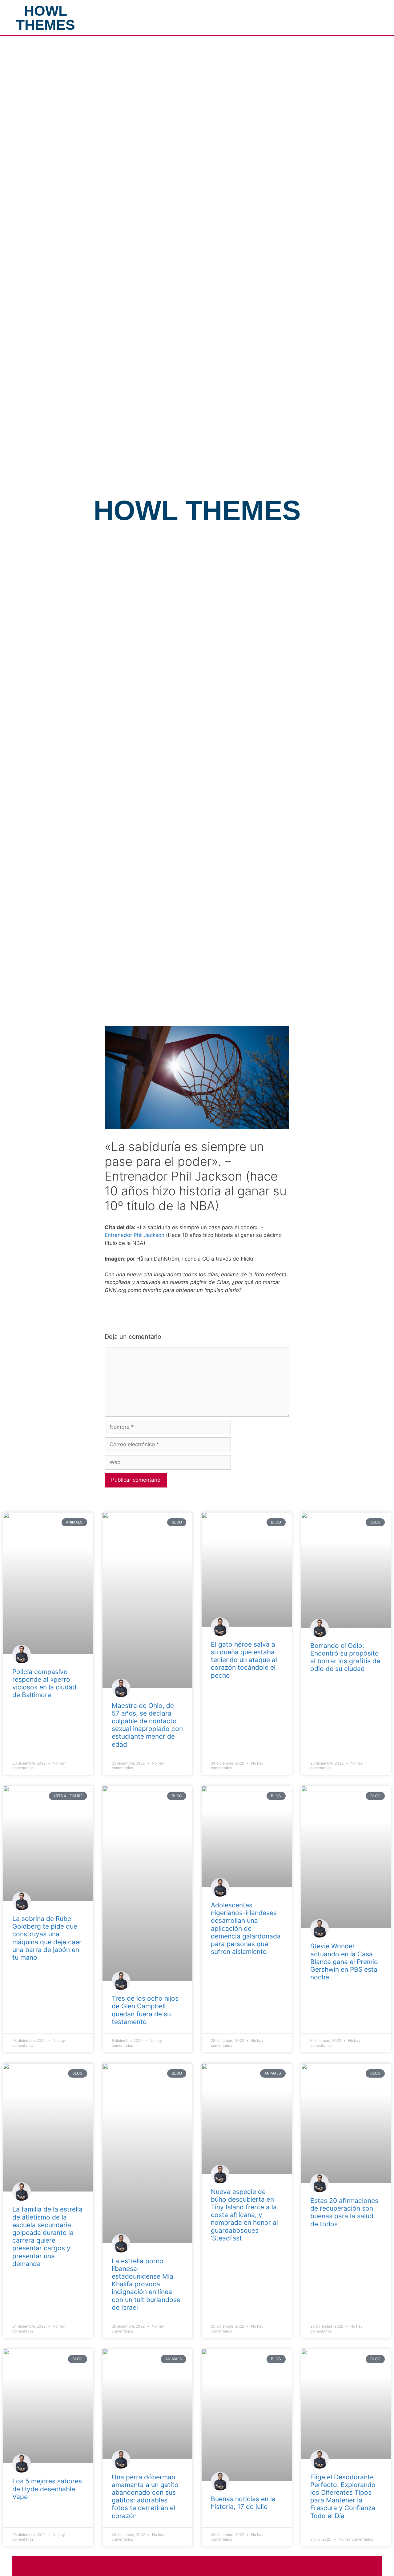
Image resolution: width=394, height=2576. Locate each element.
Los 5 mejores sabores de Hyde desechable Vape (47, 2489)
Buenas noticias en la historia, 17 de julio (243, 2503)
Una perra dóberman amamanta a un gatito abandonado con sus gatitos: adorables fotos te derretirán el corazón (145, 2496)
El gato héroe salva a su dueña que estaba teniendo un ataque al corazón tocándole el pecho (244, 1660)
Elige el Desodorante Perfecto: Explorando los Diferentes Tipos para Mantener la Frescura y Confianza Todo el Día (343, 2496)
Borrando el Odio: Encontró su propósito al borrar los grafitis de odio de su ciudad (345, 1657)
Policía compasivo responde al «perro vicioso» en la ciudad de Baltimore (44, 1683)
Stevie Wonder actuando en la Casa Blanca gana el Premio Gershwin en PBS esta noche (344, 1962)
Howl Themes (46, 18)
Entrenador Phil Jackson (135, 1235)
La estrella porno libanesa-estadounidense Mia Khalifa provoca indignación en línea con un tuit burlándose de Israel (146, 2284)
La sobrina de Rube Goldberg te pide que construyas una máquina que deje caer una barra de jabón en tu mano (47, 1938)
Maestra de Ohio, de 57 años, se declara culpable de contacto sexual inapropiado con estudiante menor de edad (147, 1725)
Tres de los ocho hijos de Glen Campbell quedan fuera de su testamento (145, 2010)
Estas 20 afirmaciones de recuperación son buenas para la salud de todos (344, 2212)
